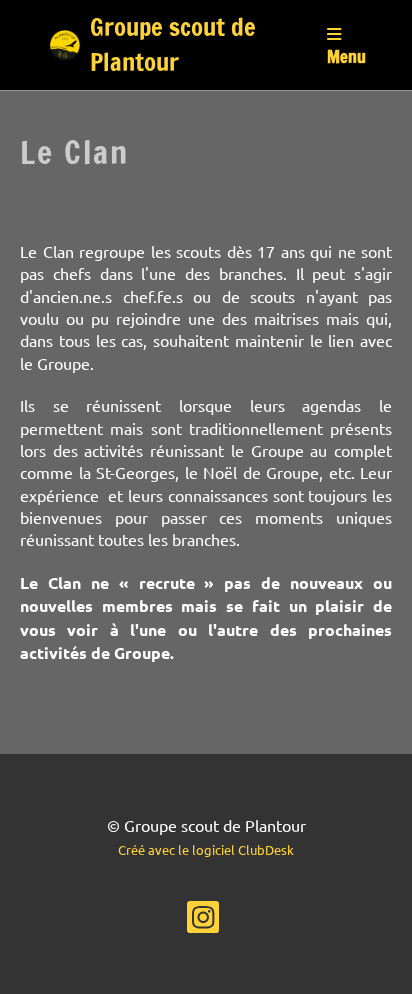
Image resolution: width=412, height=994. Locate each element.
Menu (346, 56)
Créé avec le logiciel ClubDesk (206, 849)
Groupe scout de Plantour (173, 44)
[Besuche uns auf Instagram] (203, 920)
